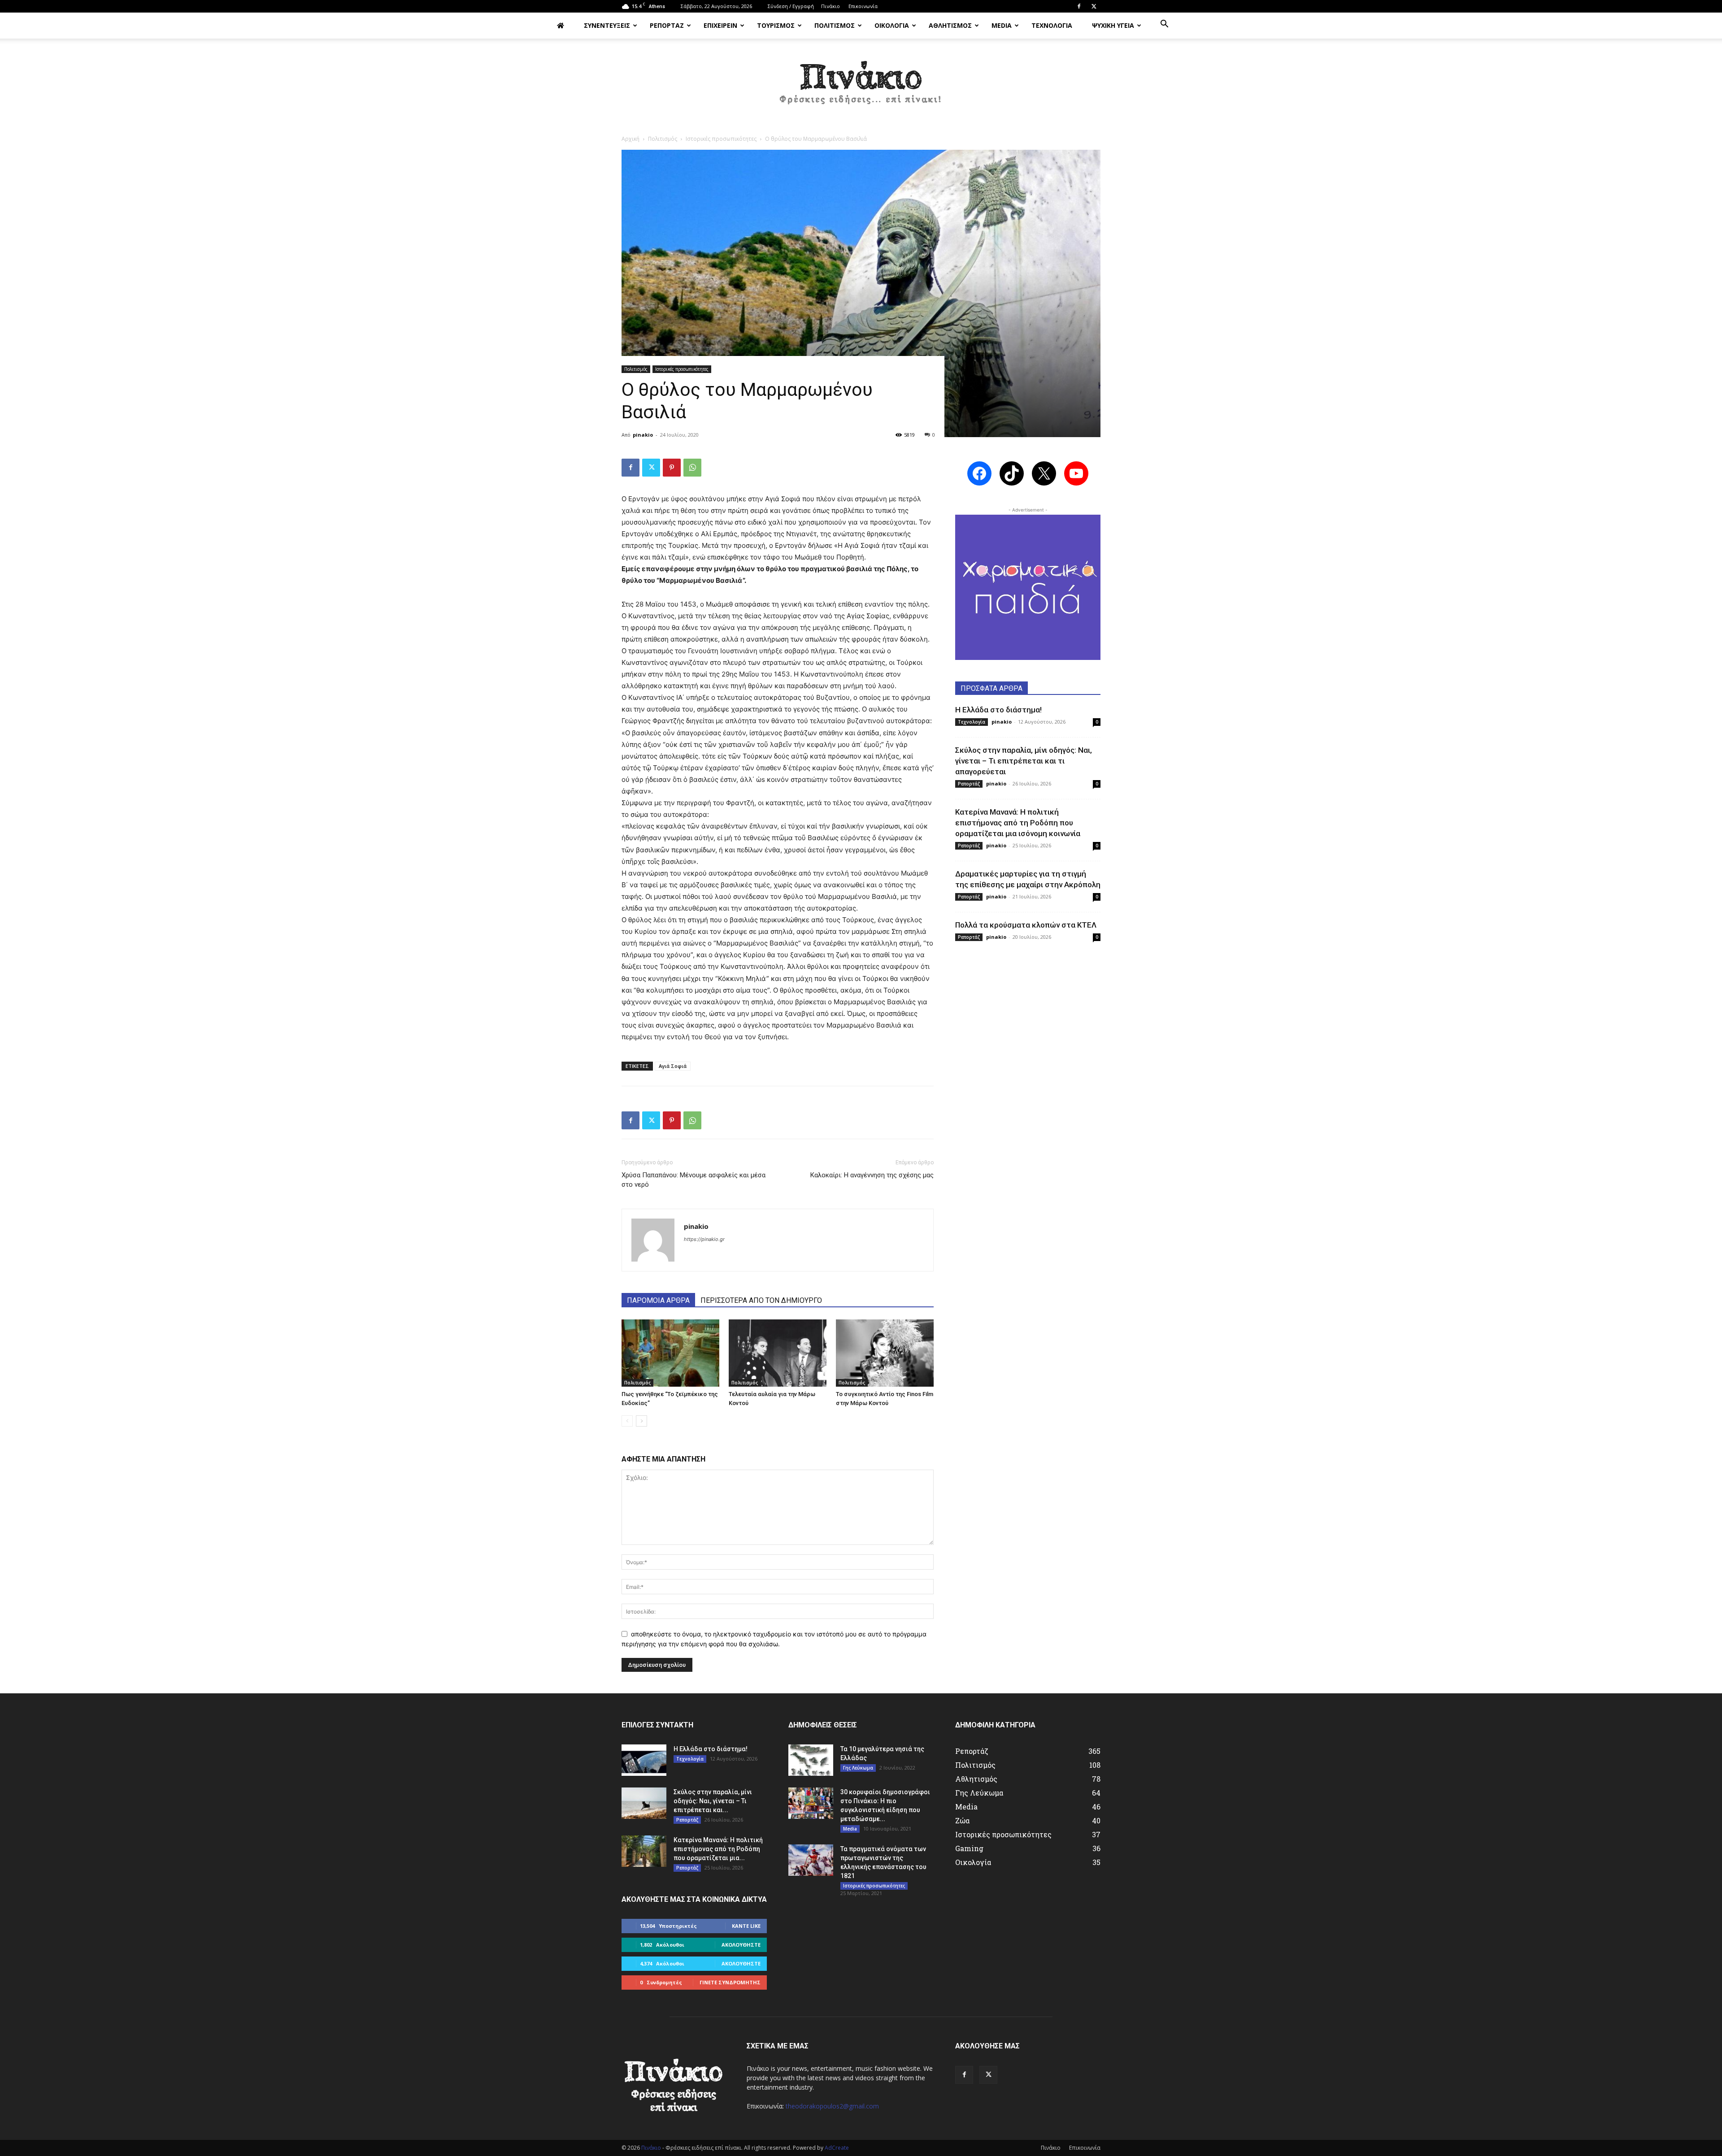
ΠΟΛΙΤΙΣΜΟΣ (835, 25)
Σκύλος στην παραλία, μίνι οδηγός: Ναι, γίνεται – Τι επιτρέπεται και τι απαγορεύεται (1024, 761)
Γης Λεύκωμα (858, 1768)
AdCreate (837, 2148)
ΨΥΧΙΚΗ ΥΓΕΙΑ (1113, 25)
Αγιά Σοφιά (673, 1066)
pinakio (643, 435)
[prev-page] (627, 1421)
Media (850, 1829)
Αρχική (631, 139)
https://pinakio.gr (704, 1239)
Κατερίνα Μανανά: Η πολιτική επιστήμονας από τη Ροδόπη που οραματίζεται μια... (718, 1849)
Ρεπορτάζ (969, 784)
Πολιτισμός (663, 139)
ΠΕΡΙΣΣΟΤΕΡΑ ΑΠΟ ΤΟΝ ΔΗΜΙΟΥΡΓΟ (761, 1300)
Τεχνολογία (972, 722)
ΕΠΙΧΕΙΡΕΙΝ (720, 25)
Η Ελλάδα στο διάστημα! (998, 710)
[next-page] (641, 1421)
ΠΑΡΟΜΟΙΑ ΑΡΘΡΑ (658, 1300)
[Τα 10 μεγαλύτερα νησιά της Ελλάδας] (811, 1760)
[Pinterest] (672, 468)
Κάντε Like (746, 1926)
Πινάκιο (831, 6)
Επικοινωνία (863, 6)
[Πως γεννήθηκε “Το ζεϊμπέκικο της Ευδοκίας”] (670, 1353)
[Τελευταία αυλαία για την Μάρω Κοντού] (778, 1353)
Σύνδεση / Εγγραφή (791, 6)
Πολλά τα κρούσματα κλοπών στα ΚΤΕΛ (1026, 925)
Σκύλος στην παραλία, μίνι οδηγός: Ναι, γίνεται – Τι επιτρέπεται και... (713, 1801)
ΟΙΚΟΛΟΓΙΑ (892, 25)
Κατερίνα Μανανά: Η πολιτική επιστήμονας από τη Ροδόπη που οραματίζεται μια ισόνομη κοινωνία (1018, 823)
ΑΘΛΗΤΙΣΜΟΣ (950, 25)
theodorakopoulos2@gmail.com (832, 2106)
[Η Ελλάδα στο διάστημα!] (644, 1760)
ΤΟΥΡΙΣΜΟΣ (776, 25)
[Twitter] (1094, 6)
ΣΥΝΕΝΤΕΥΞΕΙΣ (607, 25)
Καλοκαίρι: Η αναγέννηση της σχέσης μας (872, 1175)
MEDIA (1002, 25)
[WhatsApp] (692, 468)
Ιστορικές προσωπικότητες (721, 139)
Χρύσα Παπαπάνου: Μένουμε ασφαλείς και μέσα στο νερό (694, 1180)
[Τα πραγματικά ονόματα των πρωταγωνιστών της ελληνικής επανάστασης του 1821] (811, 1860)
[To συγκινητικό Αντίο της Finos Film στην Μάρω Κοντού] (885, 1353)
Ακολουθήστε (741, 1945)
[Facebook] (1079, 6)
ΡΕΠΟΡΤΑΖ (667, 25)
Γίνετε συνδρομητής (730, 1982)
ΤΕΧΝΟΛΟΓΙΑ (1052, 25)
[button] (1164, 25)
